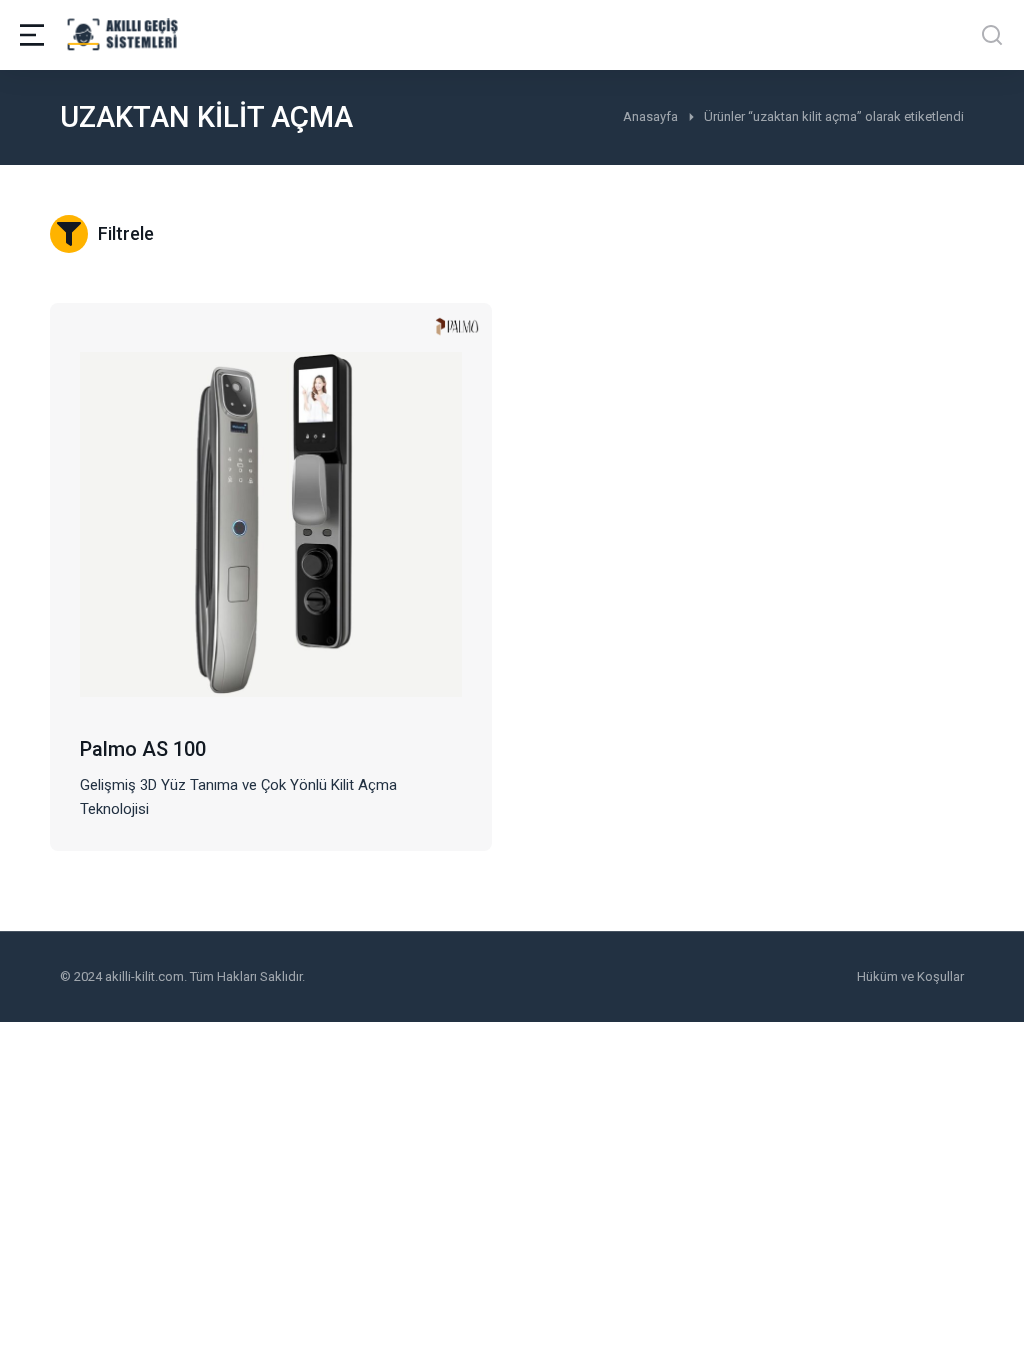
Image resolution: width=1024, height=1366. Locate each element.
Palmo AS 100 (143, 749)
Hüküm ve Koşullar (910, 976)
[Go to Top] (982, 1324)
